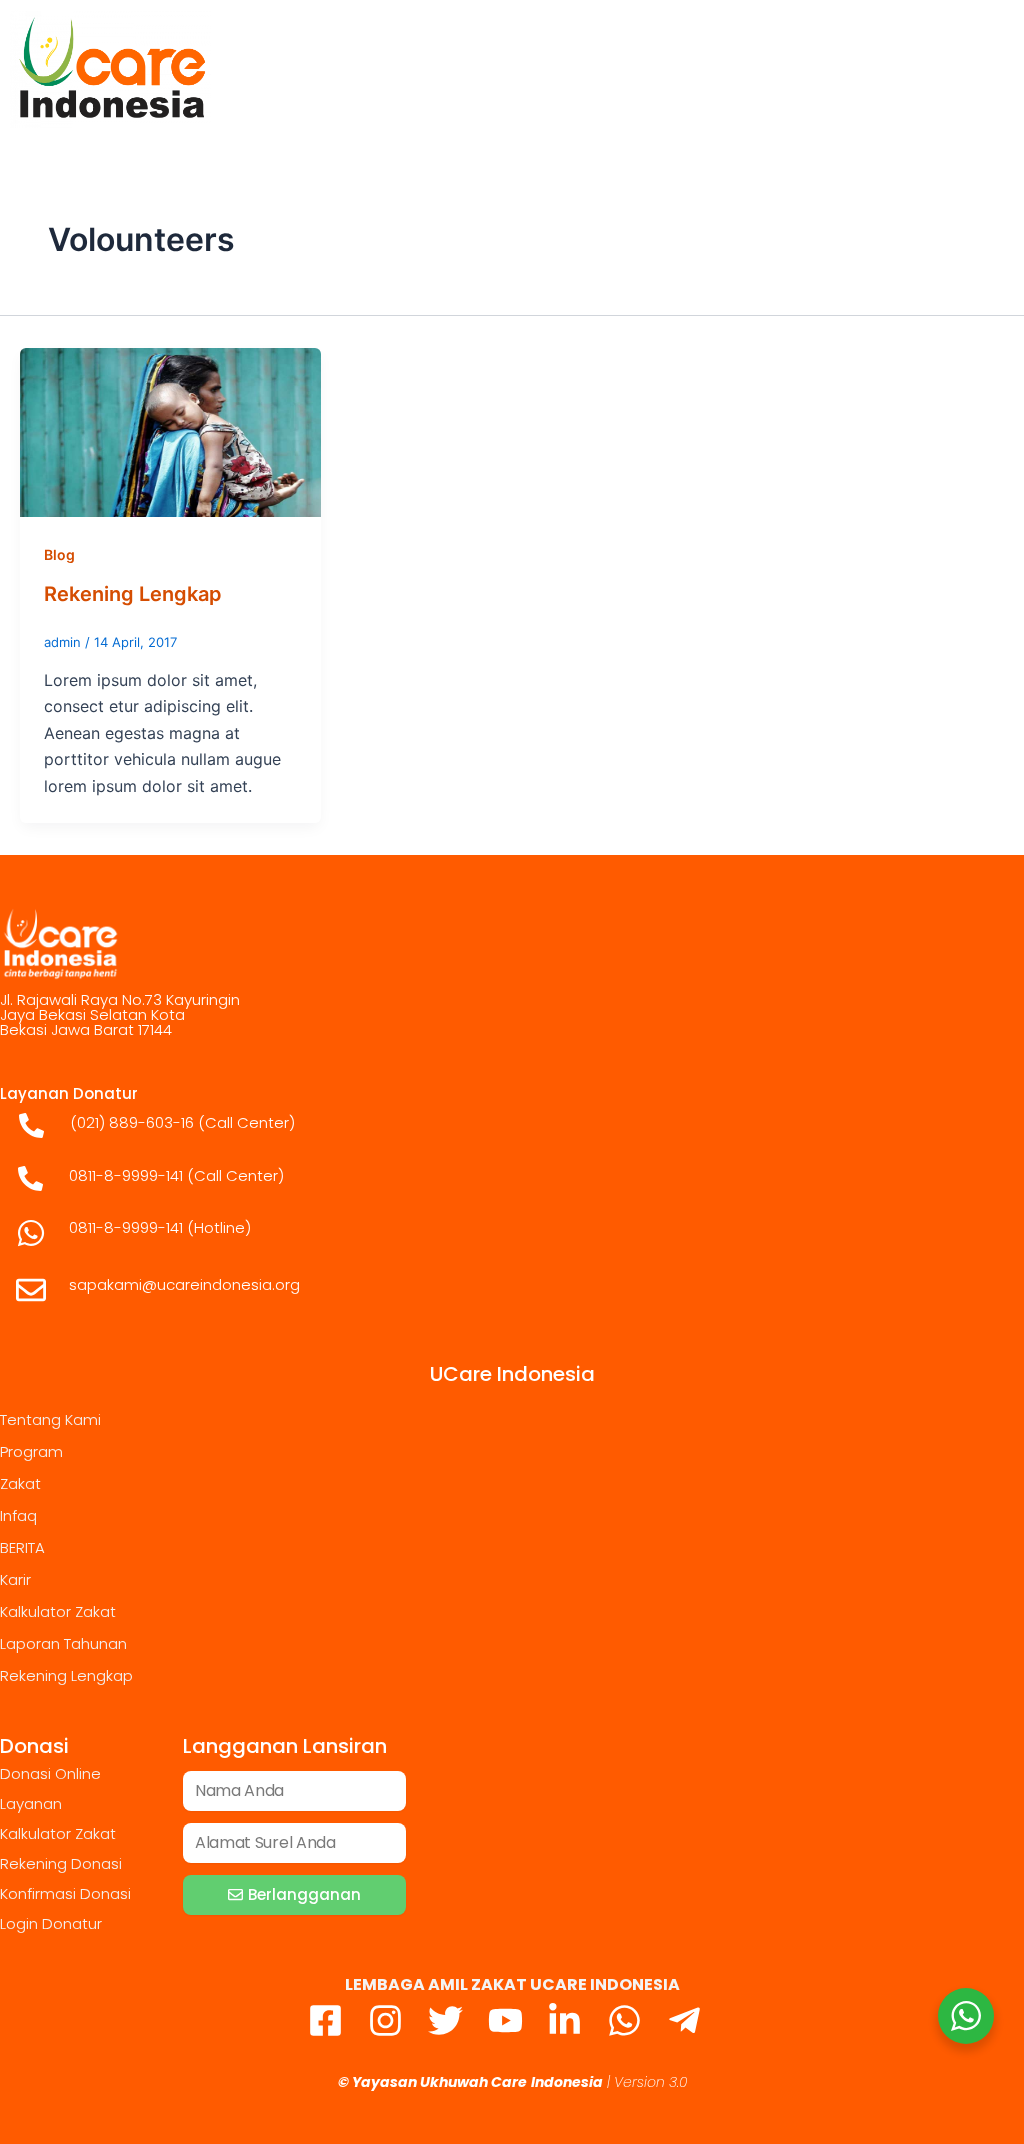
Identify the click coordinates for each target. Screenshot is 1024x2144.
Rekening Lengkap (133, 594)
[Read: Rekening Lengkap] (170, 431)
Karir (15, 1579)
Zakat (20, 1483)
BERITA (22, 1547)
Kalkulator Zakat (58, 1611)
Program (31, 1451)
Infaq (18, 1515)
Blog (59, 554)
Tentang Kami (50, 1419)
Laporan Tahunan (63, 1643)
